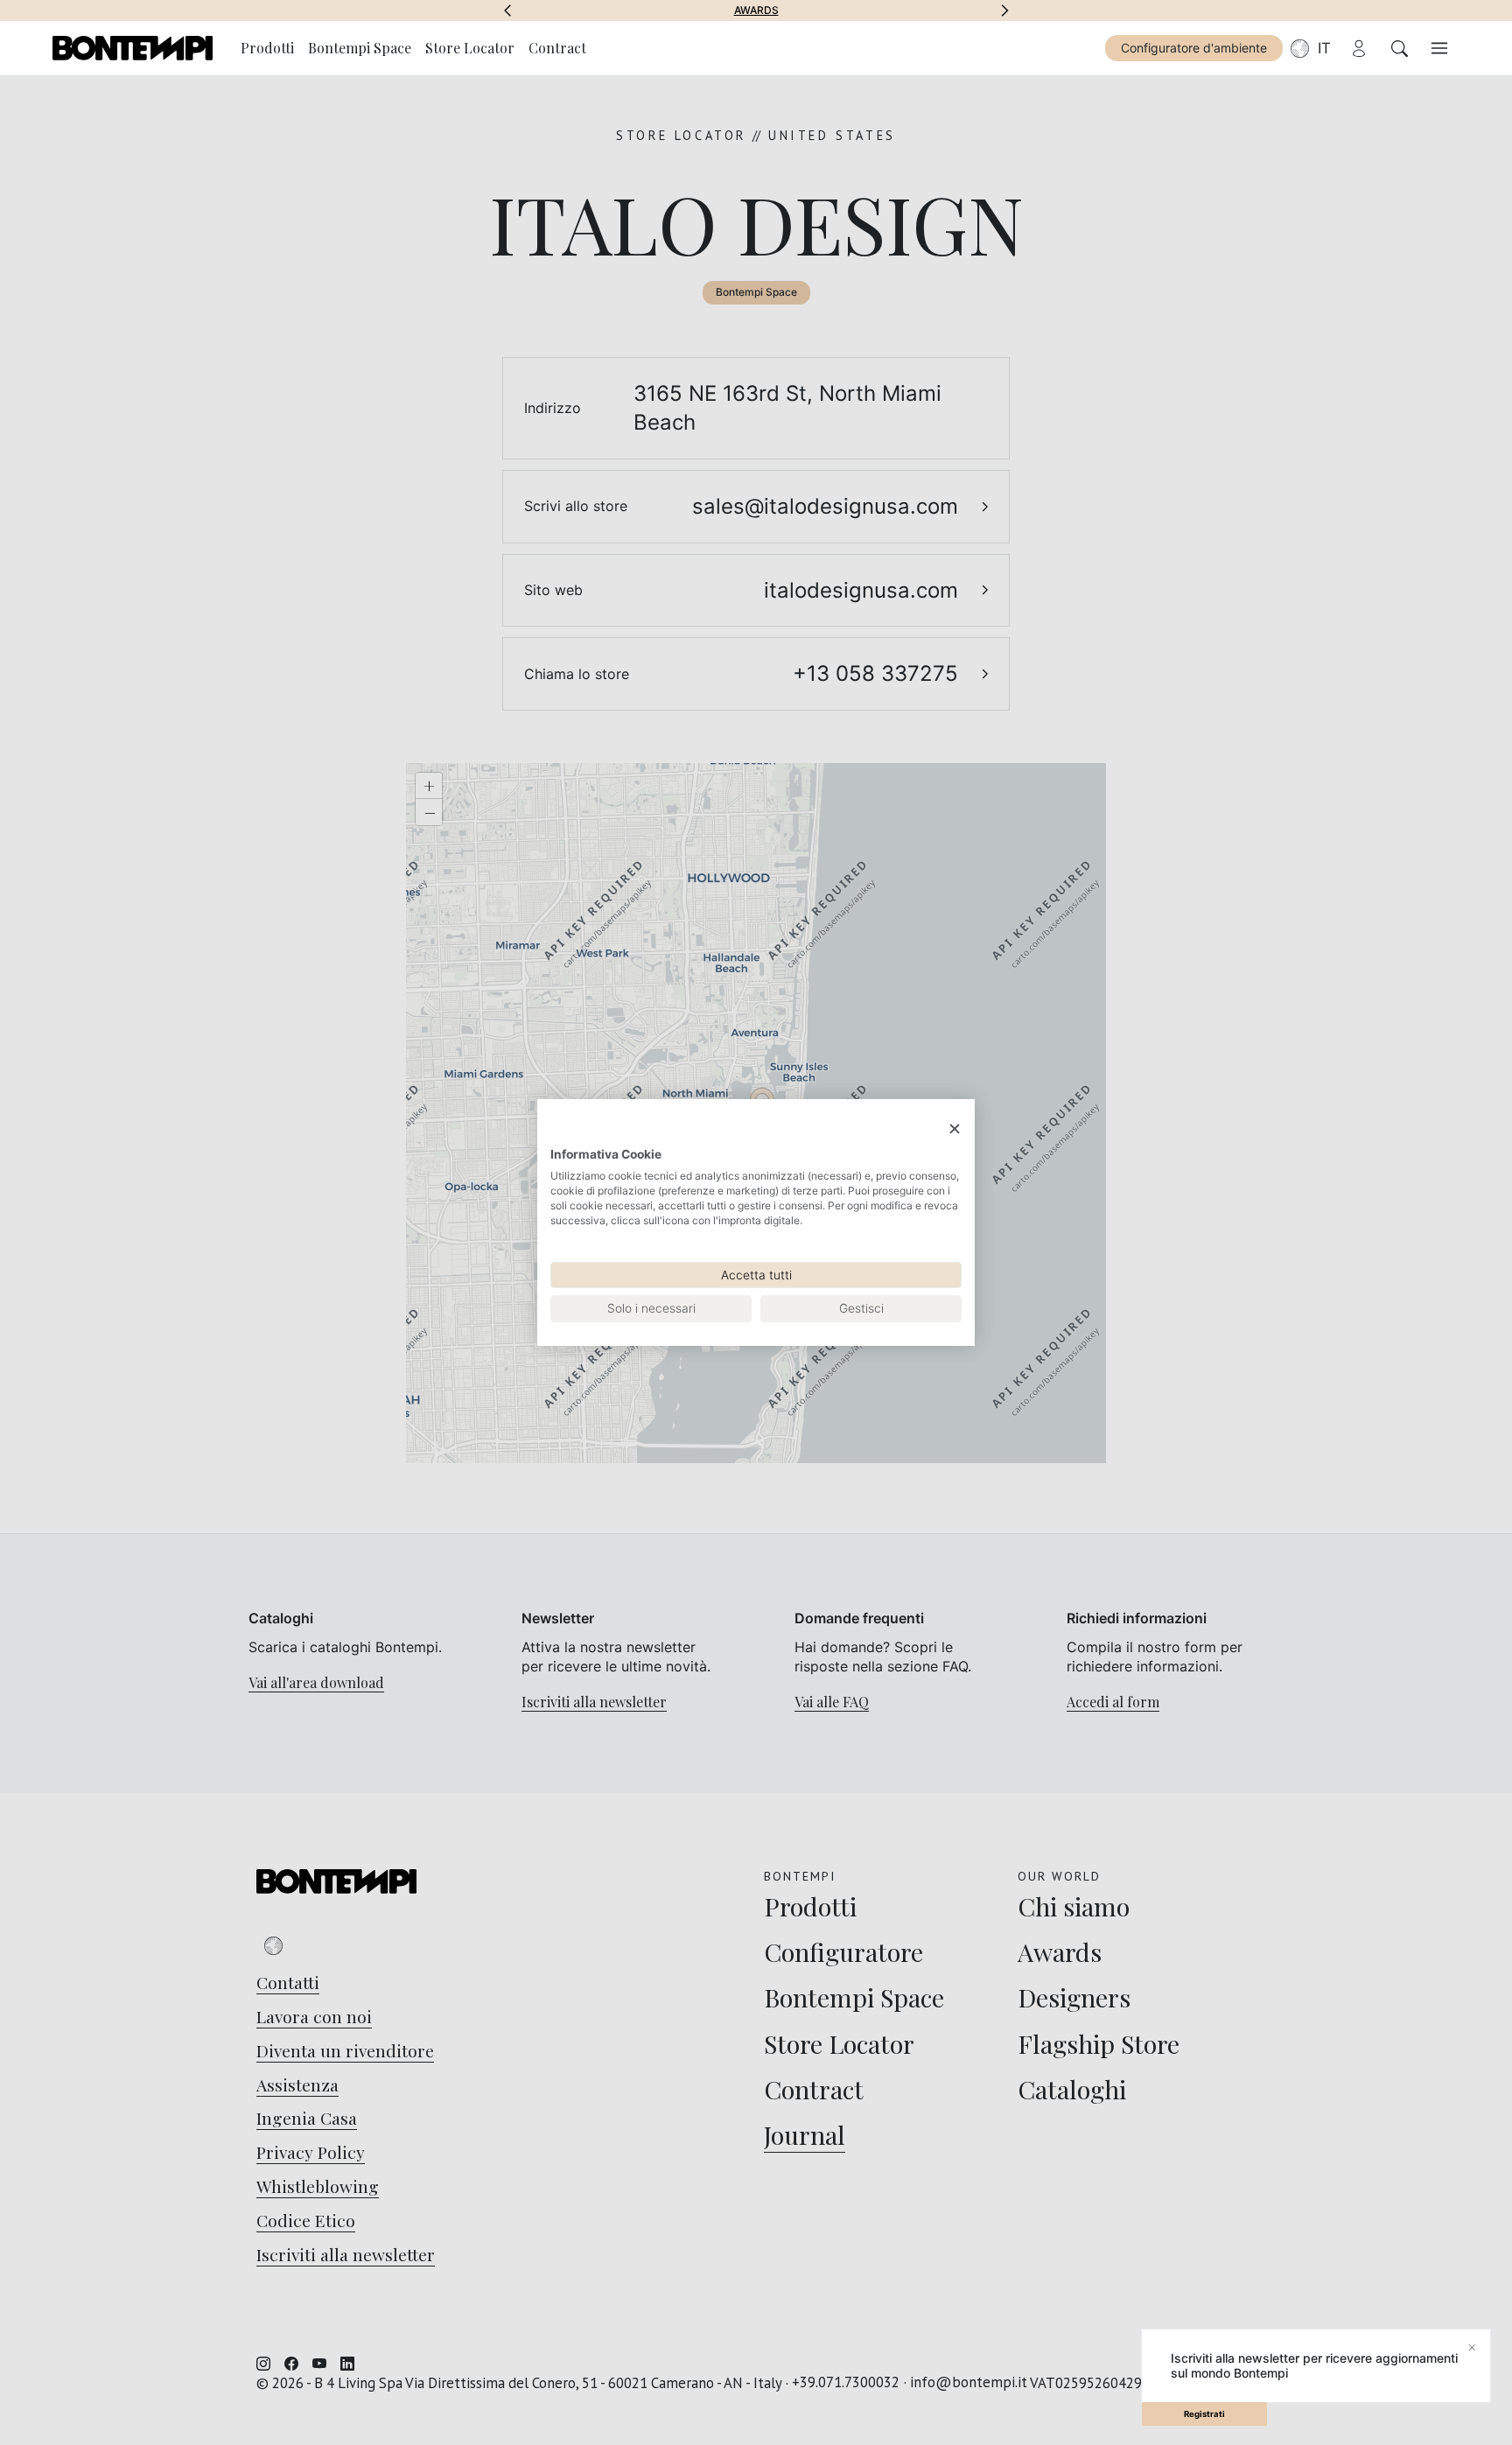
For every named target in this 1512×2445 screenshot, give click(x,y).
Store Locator (470, 48)
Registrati (1204, 2414)
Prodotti (267, 48)
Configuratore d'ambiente (1194, 48)
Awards (756, 11)
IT (1324, 48)
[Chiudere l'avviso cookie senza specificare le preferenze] (955, 1129)
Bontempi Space (360, 48)
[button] (507, 11)
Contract (557, 48)
